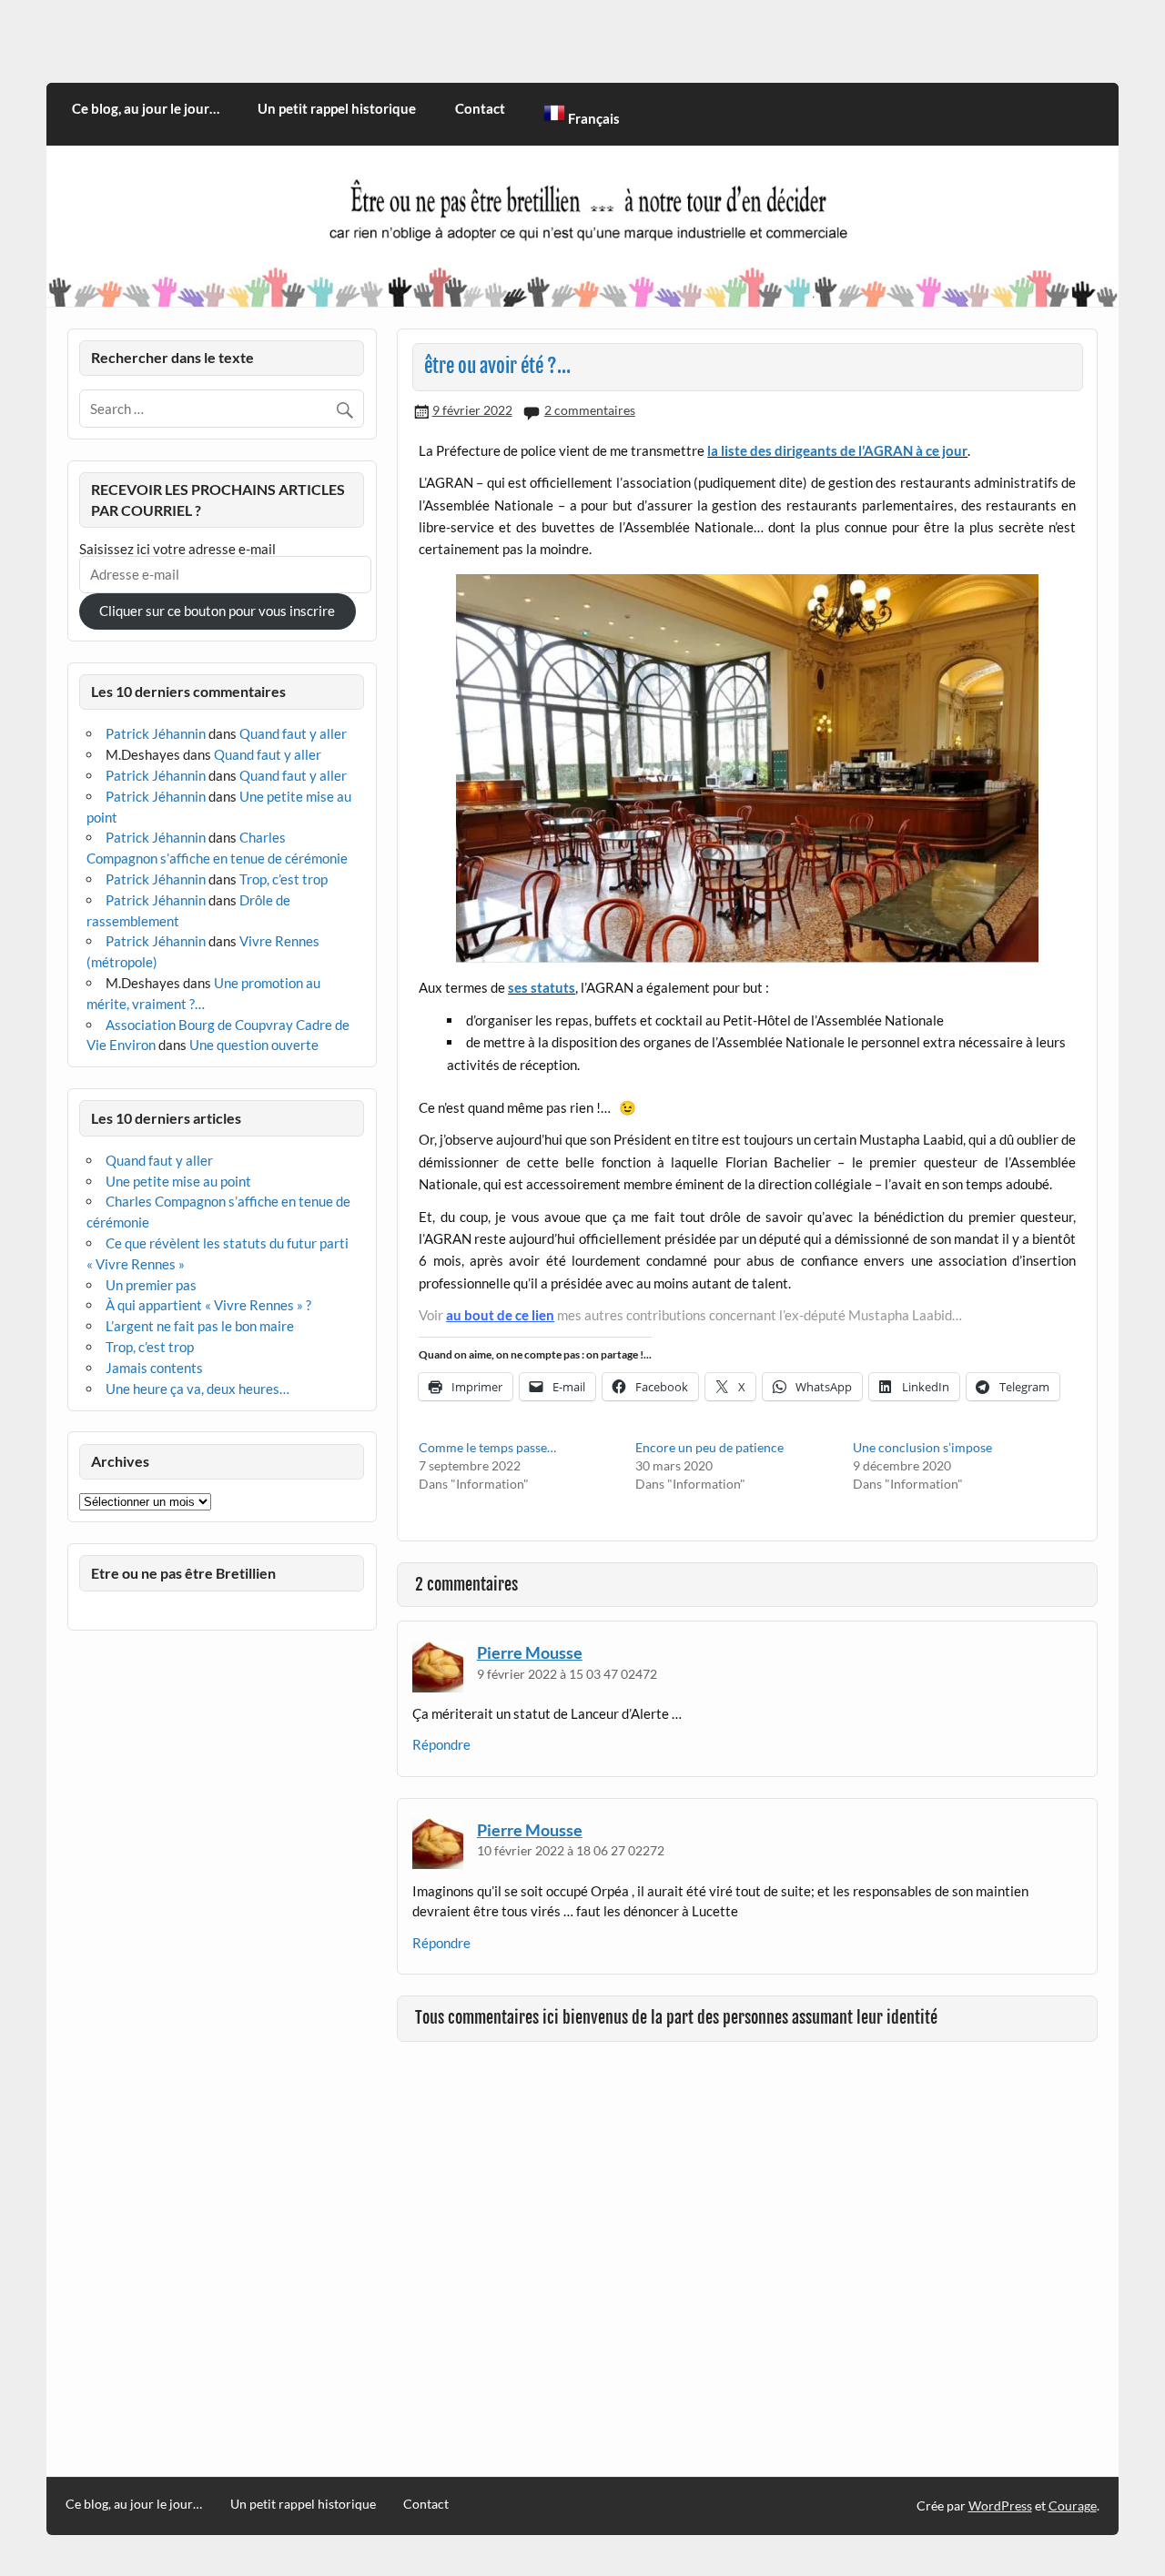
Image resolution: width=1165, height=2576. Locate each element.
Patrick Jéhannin (156, 733)
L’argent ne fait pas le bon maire (200, 1326)
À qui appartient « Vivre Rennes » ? (208, 1305)
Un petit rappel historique (337, 108)
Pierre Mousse (530, 1652)
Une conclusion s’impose (922, 1447)
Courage (1073, 2505)
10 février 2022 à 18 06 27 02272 (571, 1850)
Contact (480, 108)
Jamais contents (154, 1368)
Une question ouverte (254, 1045)
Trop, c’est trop (284, 879)
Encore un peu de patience (709, 1447)
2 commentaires (590, 410)
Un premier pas (151, 1285)
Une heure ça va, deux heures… (198, 1389)
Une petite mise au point (178, 1181)
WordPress (1000, 2505)
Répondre (441, 1744)
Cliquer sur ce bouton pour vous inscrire (217, 611)
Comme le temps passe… (487, 1447)
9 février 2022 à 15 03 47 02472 (567, 1674)
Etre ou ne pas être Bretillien (183, 1573)
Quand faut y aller (293, 733)
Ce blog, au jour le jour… (146, 108)
